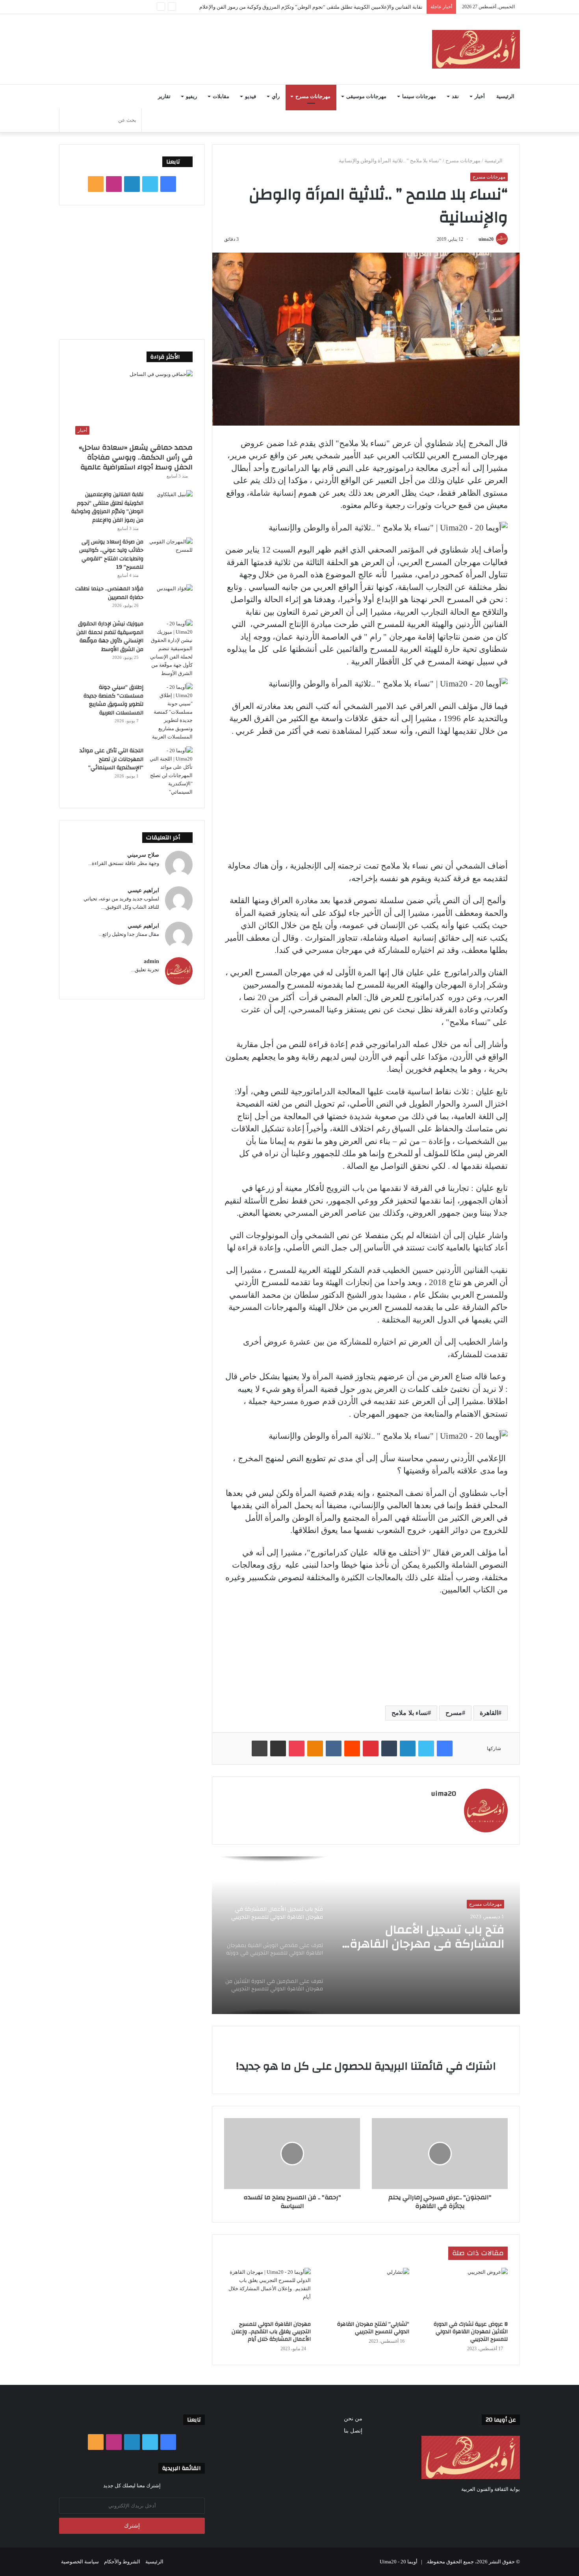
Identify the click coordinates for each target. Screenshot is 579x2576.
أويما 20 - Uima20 (399, 2562)
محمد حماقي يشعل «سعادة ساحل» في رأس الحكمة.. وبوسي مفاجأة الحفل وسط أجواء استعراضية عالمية (136, 457)
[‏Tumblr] (389, 1748)
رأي (276, 97)
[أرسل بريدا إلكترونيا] (476, 239)
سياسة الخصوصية (80, 2562)
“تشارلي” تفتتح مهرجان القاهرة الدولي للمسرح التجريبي (373, 2328)
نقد (455, 97)
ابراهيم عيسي (143, 890)
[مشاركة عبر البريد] (278, 1748)
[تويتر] (426, 1748)
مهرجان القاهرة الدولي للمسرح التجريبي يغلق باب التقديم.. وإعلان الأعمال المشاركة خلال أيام (271, 2332)
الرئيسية (505, 97)
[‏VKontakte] (334, 1748)
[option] (366, 1935)
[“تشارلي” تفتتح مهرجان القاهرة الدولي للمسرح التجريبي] (366, 2292)
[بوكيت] (297, 1748)
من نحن (353, 2419)
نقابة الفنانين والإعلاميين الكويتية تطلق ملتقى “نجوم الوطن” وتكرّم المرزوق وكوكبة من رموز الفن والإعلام (107, 507)
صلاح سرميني (143, 855)
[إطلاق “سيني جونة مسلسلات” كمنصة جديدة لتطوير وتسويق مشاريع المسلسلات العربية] (171, 712)
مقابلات (221, 97)
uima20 (486, 239)
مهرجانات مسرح (313, 97)
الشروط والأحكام (122, 2562)
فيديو (251, 97)
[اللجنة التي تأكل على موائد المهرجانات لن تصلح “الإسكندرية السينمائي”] (171, 771)
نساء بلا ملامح (410, 1713)
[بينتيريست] (371, 1748)
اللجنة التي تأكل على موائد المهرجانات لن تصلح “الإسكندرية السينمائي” (111, 759)
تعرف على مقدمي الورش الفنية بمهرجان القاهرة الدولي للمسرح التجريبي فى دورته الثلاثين (421, 1937)
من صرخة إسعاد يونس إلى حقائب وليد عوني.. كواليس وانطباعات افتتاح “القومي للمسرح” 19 (111, 555)
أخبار (480, 97)
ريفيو (191, 97)
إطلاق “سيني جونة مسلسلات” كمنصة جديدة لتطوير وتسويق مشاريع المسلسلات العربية (113, 700)
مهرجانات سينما (419, 97)
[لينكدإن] (408, 1748)
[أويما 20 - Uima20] (476, 49)
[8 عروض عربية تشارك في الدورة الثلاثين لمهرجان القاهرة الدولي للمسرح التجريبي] (464, 2292)
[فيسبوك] (445, 1748)
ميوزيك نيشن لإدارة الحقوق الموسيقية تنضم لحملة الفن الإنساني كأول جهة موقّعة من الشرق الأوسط (110, 637)
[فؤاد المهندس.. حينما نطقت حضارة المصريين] (171, 599)
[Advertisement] (211, 40)
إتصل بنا (353, 2431)
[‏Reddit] (352, 1748)
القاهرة (489, 1713)
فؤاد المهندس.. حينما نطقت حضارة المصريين (109, 593)
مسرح (454, 1713)
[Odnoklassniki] (315, 1748)
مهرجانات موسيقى (366, 97)
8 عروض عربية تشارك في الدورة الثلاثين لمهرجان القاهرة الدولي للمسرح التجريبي (471, 2332)
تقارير (164, 97)
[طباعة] (260, 1748)
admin (151, 961)
